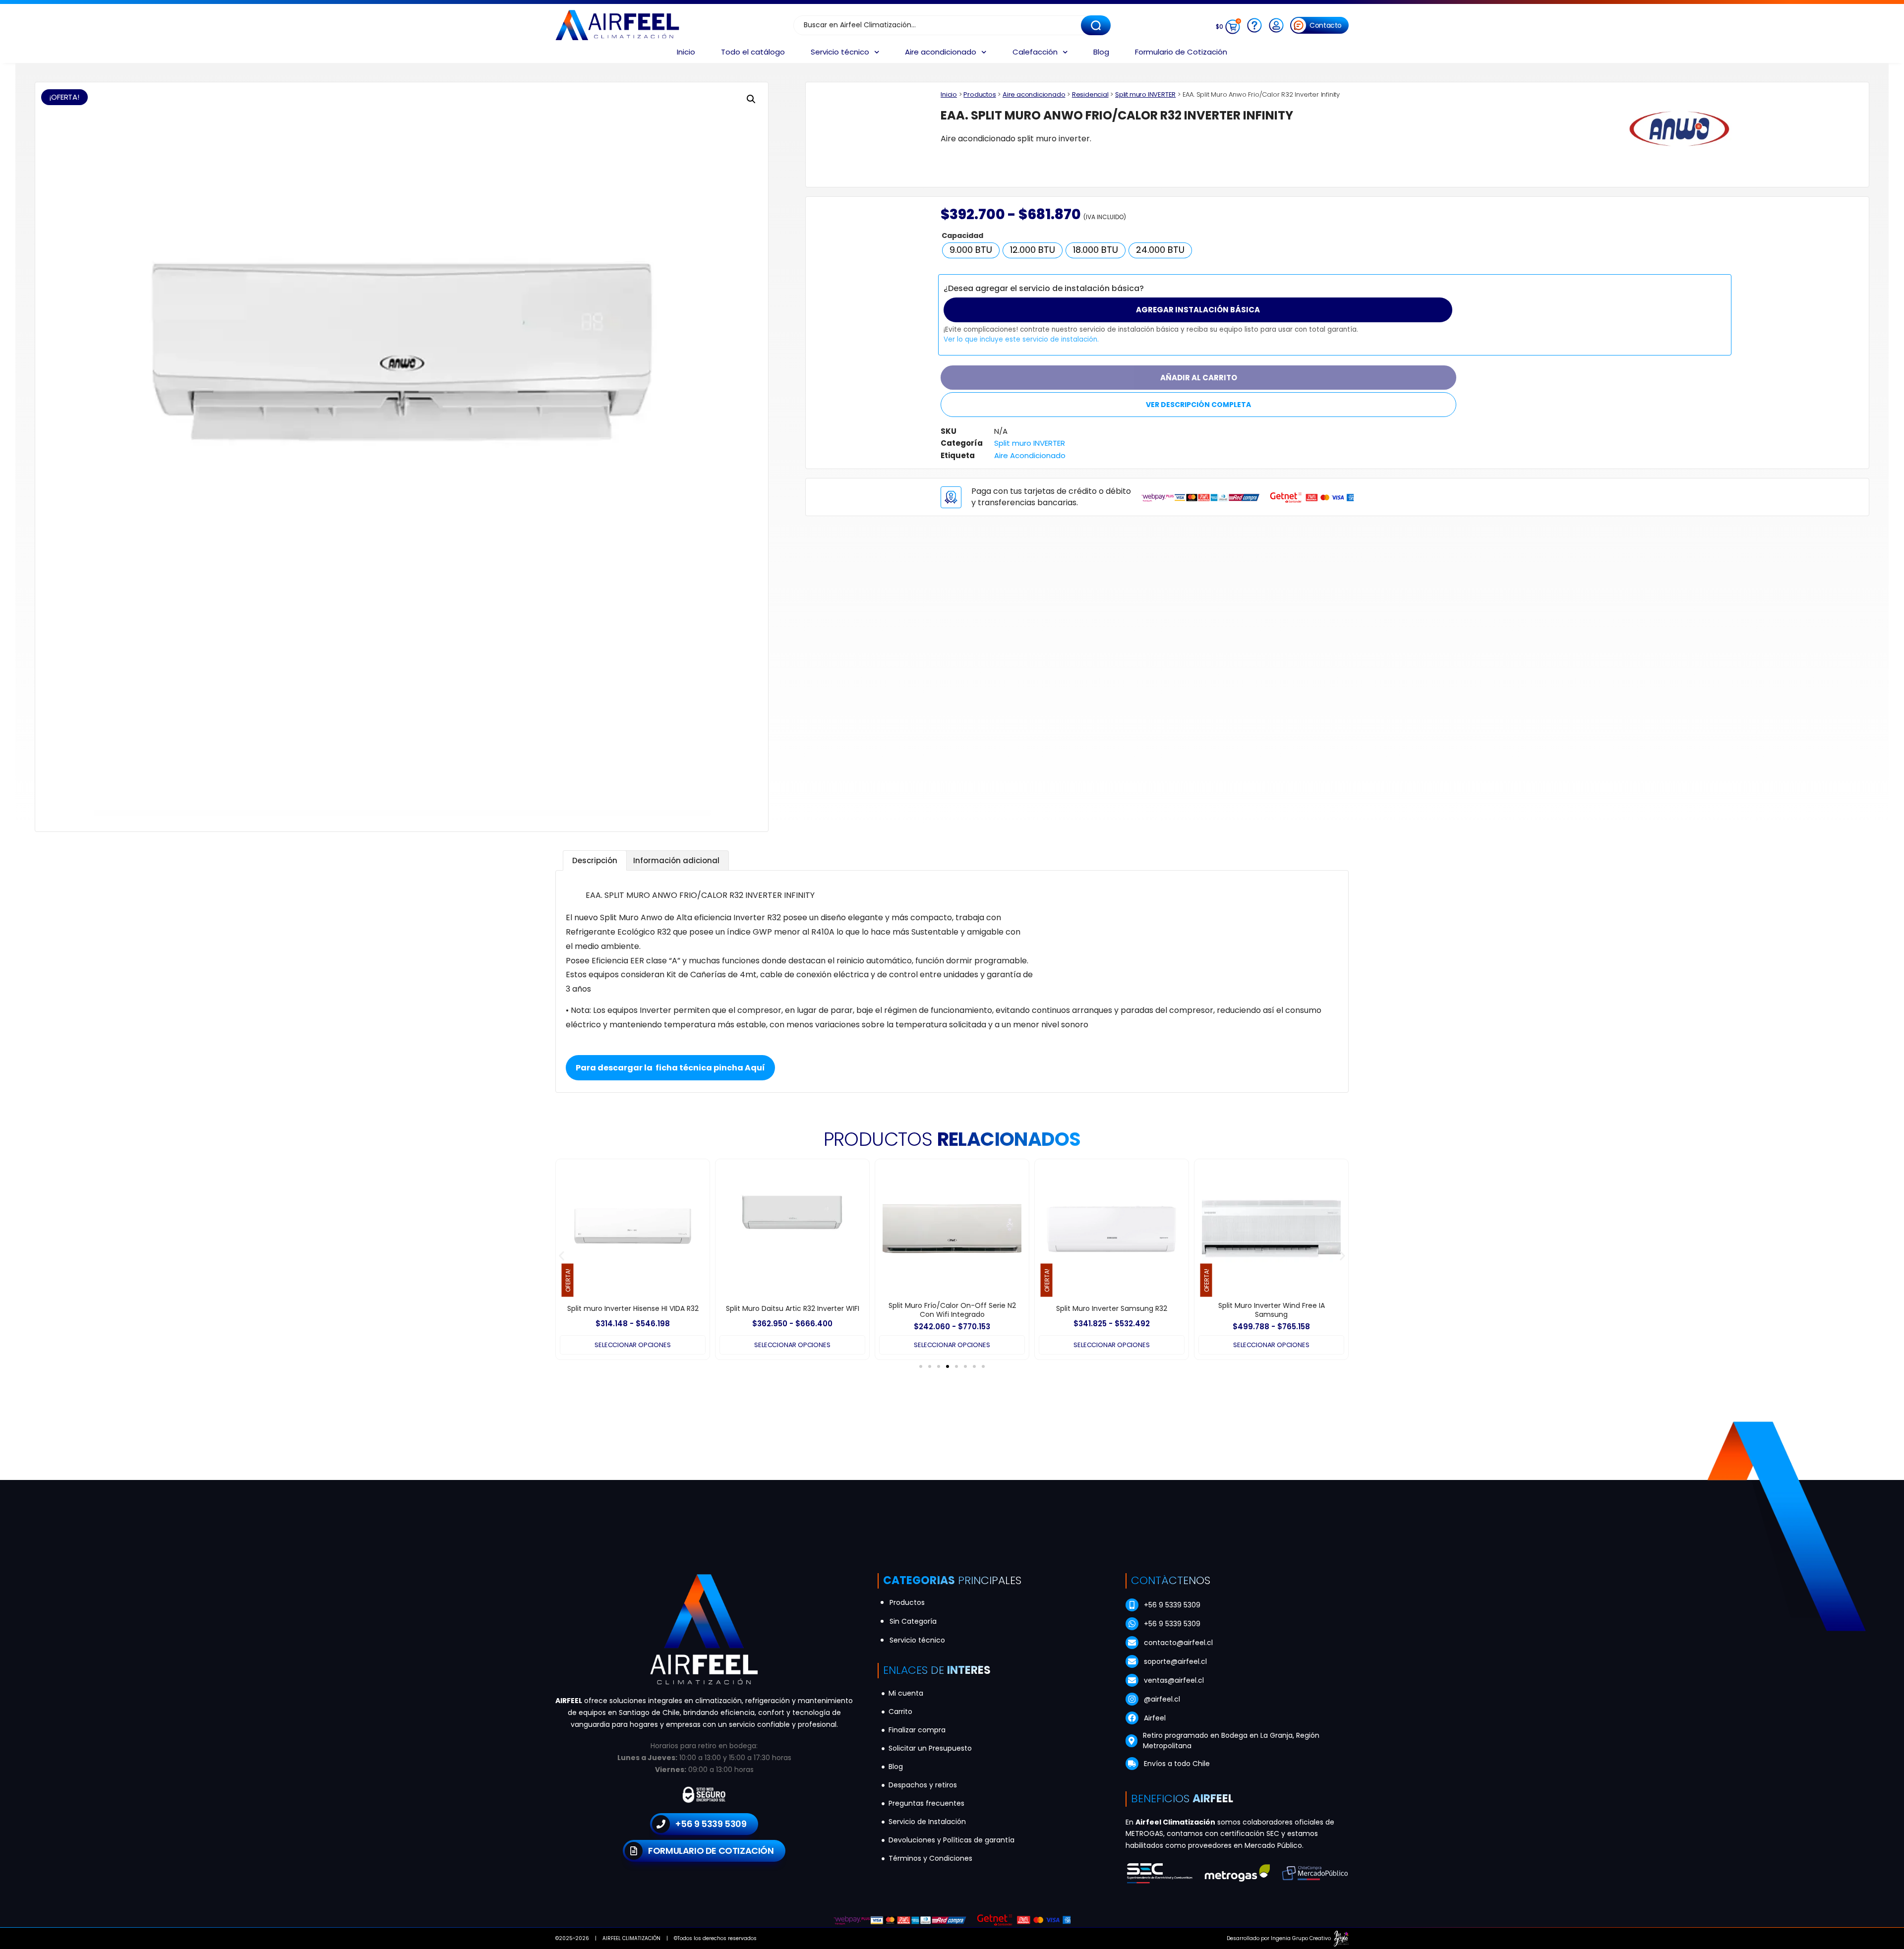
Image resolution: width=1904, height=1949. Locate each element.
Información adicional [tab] (676, 860)
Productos (980, 94)
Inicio (686, 52)
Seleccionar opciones (632, 1345)
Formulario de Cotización (1181, 52)
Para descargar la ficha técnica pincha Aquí (670, 1068)
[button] (751, 99)
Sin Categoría (913, 1621)
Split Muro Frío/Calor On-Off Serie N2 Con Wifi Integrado (793, 1310)
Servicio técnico (840, 52)
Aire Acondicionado (1030, 455)
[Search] (1096, 25)
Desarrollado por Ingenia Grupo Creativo (1279, 1938)
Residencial (1090, 94)
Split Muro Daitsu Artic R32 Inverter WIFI (633, 1308)
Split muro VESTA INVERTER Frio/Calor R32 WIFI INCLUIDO (1272, 1310)
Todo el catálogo (753, 52)
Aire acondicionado (941, 52)
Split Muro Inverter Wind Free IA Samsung (1112, 1310)
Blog (1101, 52)
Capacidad (962, 236)
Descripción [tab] (595, 860)
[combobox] (942, 25)
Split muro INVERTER (1145, 94)
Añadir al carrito (1199, 378)
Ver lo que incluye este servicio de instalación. (1021, 339)
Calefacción (1035, 52)
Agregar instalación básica (1198, 310)
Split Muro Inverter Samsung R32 (952, 1308)
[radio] (971, 250)
